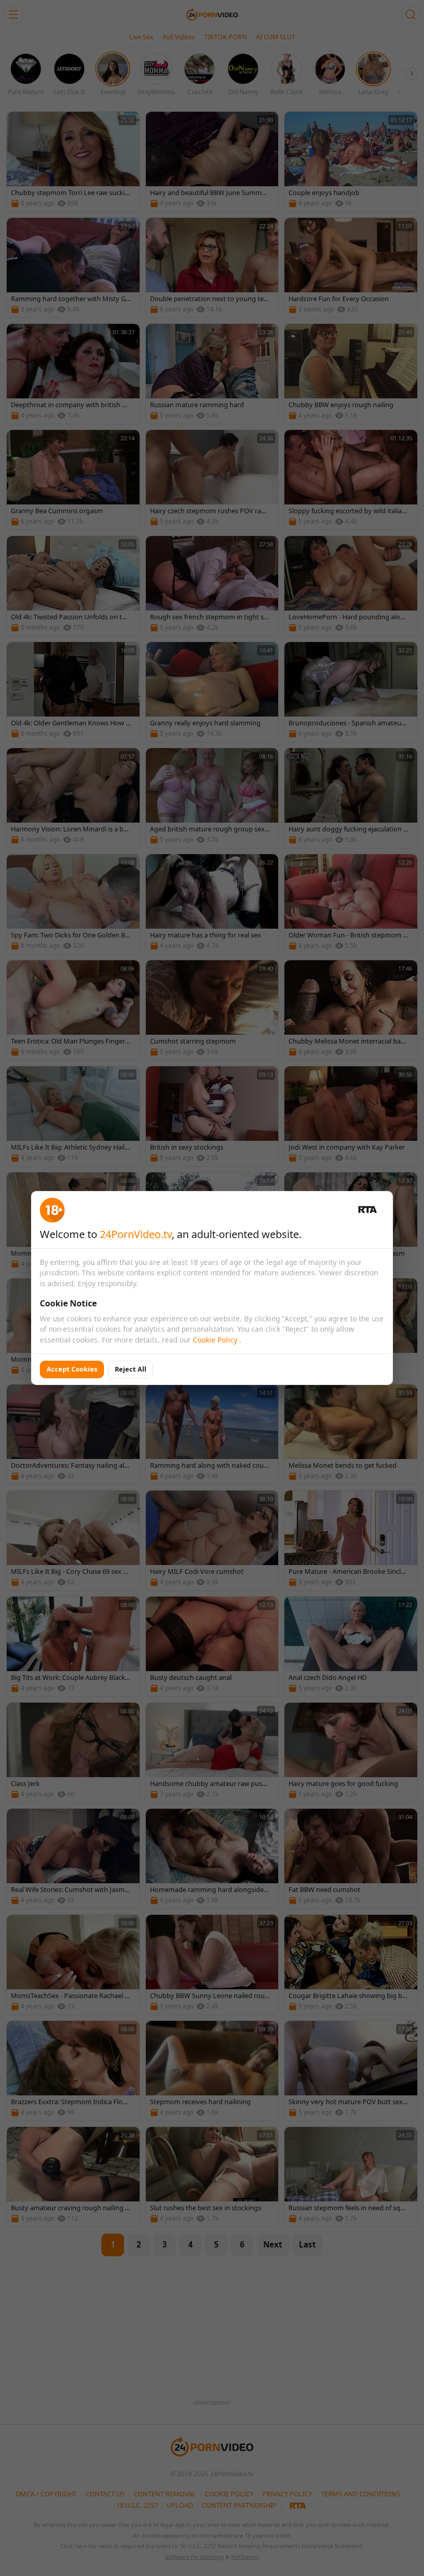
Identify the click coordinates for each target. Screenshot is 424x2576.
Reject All (131, 1369)
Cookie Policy (216, 1340)
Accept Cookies (72, 1369)
